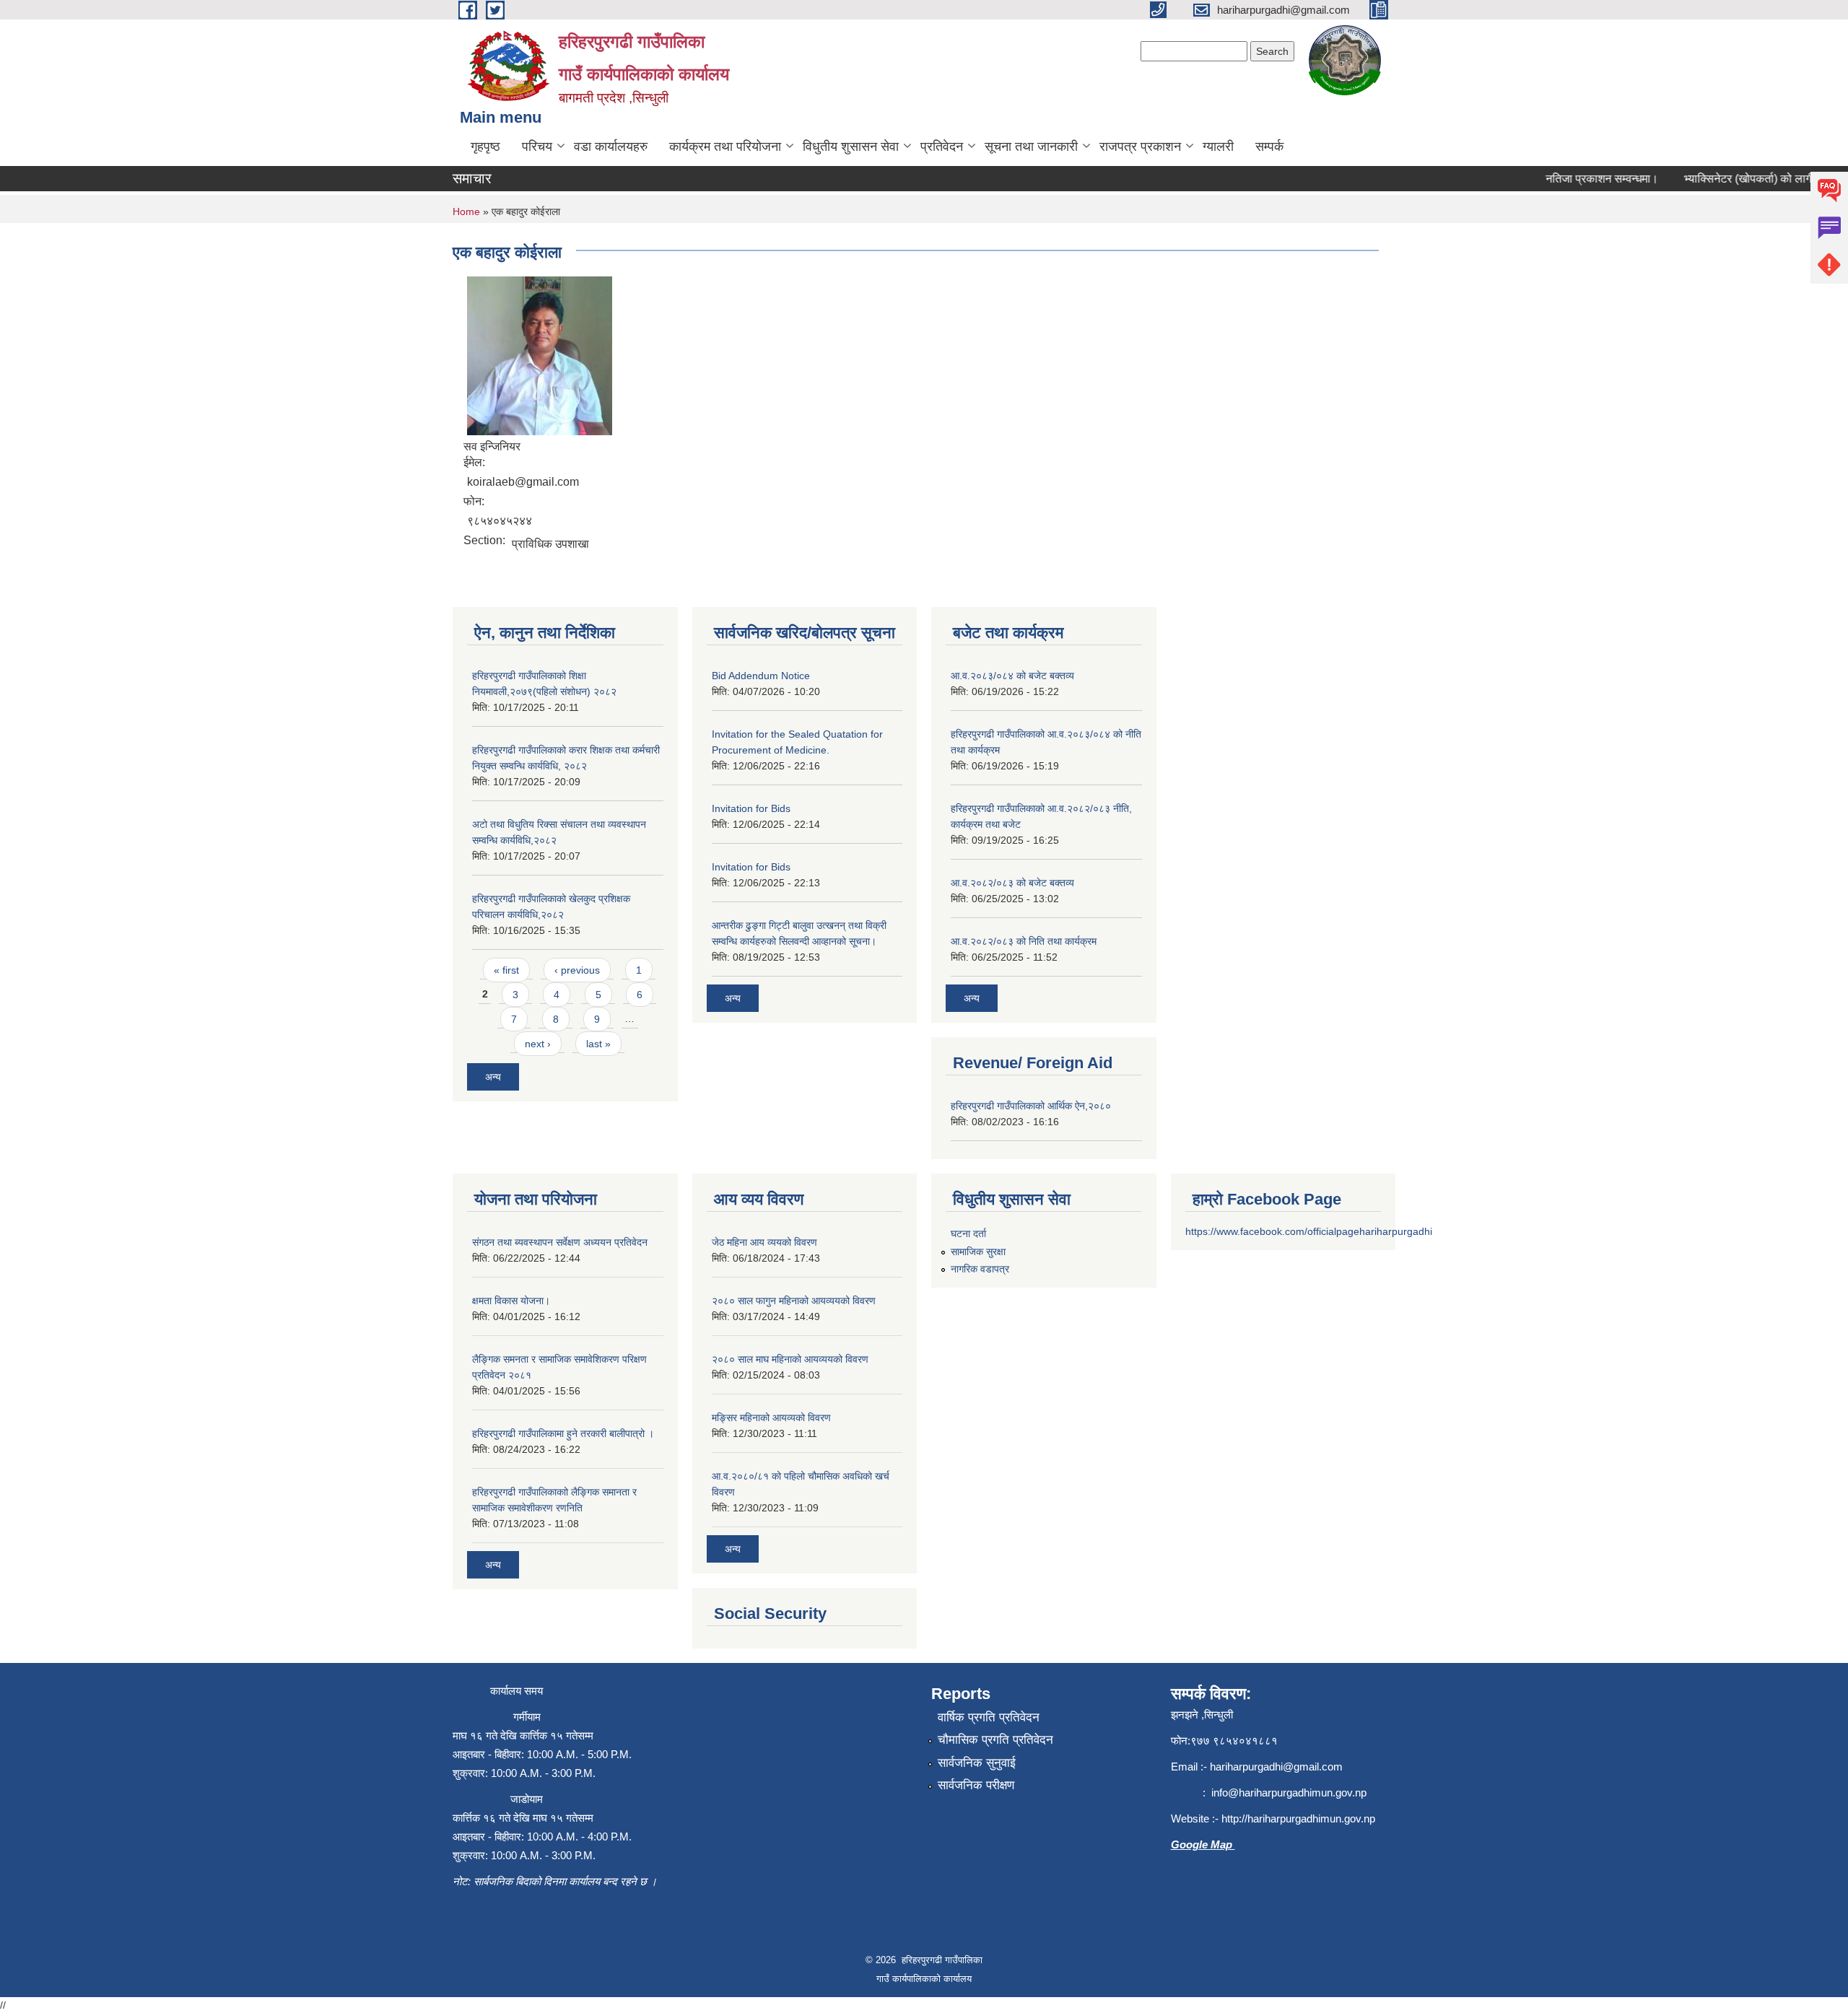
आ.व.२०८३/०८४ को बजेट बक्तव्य (1012, 676)
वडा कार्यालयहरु (611, 147)
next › (538, 1044)
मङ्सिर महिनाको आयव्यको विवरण (771, 1418)
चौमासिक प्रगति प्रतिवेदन (995, 1740)
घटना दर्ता (968, 1233)
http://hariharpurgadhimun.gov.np (1298, 1818)
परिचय (537, 147)
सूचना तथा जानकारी (1031, 147)
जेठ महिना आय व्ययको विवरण (764, 1242)
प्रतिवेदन (942, 147)
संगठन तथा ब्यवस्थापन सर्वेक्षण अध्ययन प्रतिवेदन (560, 1242)
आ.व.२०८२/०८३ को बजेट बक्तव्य (1012, 883)
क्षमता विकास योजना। (511, 1301)
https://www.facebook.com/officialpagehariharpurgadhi (1309, 1231)
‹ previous (577, 970)
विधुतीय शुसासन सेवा (851, 147)
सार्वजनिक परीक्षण (976, 1785)
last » (598, 1044)
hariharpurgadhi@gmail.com (1276, 1767)
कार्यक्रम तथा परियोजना (725, 147)
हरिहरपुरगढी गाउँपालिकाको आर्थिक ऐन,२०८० (1031, 1106)
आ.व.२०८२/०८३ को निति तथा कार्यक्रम (1024, 941)
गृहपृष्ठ (485, 147)
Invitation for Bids (751, 808)
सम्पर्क (1269, 147)
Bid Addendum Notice (761, 676)
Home (466, 211)
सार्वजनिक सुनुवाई (977, 1763)
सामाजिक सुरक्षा (978, 1252)
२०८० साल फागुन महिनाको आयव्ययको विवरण (794, 1301)
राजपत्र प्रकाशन (1140, 147)
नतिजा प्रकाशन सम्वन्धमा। (1577, 179)
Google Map (1203, 1844)
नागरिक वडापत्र (980, 1269)
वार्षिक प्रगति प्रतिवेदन (989, 1717)
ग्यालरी (1218, 147)
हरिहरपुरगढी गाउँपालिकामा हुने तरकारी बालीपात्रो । (563, 1433)
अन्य (493, 1077)
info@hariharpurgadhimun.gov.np (1289, 1793)
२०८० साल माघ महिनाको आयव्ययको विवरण (790, 1359)
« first (506, 970)
